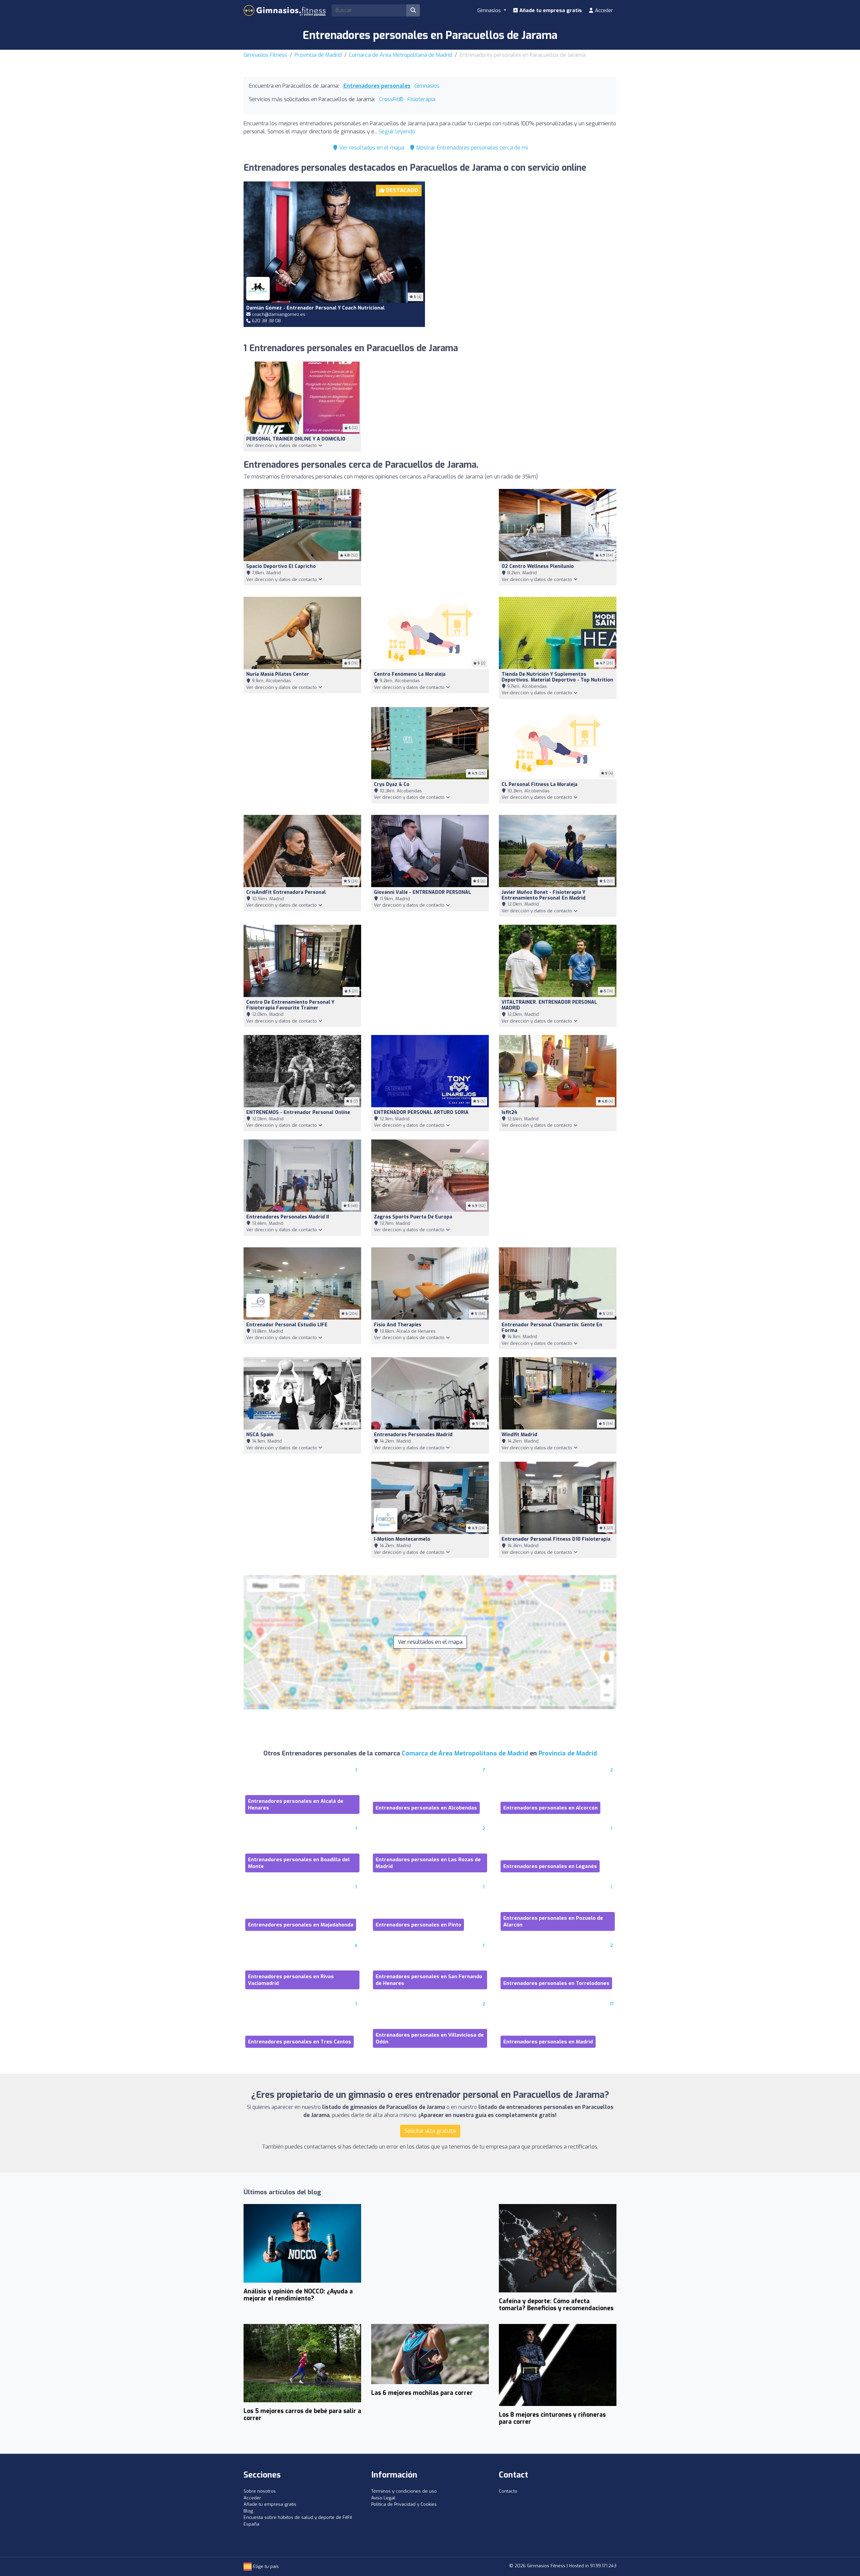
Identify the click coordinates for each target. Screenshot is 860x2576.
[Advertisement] (526, 246)
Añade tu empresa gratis (550, 10)
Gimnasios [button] (490, 10)
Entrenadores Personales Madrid (413, 1435)
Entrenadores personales (377, 86)
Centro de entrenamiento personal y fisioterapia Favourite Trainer (290, 1005)
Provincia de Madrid (318, 55)
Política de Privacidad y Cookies (404, 2504)
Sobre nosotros (260, 2491)
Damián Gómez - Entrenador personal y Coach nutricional (315, 308)
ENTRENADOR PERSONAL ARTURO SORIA (421, 1112)
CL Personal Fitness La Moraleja (540, 784)
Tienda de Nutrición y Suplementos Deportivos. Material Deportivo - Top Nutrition (557, 677)
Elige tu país (265, 2566)
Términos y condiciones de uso (404, 2491)
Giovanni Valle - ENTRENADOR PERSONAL (422, 892)
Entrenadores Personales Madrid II (288, 1217)
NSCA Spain (260, 1435)
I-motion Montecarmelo (402, 1539)
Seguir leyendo (397, 132)
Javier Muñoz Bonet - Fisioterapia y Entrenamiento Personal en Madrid (544, 895)
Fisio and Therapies (398, 1325)
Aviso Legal (383, 2498)
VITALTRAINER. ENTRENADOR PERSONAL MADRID (549, 1005)
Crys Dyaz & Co (392, 784)
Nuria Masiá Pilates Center (278, 674)
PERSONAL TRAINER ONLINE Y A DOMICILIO (296, 439)
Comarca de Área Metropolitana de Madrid (401, 55)
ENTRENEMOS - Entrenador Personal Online (298, 1112)
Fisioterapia (421, 99)
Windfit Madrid (519, 1435)
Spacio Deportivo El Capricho (281, 566)
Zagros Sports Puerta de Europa (413, 1217)
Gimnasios (427, 86)
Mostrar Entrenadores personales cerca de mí (471, 148)
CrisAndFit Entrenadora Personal (286, 892)
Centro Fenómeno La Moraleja (410, 674)
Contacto (508, 2491)
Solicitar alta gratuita (430, 2131)
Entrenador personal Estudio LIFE (287, 1325)
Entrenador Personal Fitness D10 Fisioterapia (556, 1539)
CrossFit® (391, 99)
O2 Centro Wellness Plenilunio (538, 566)
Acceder (603, 10)
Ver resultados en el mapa (371, 148)
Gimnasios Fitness (265, 55)
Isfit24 (509, 1112)
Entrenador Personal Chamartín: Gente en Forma (552, 1328)
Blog (248, 2511)
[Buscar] (413, 10)
